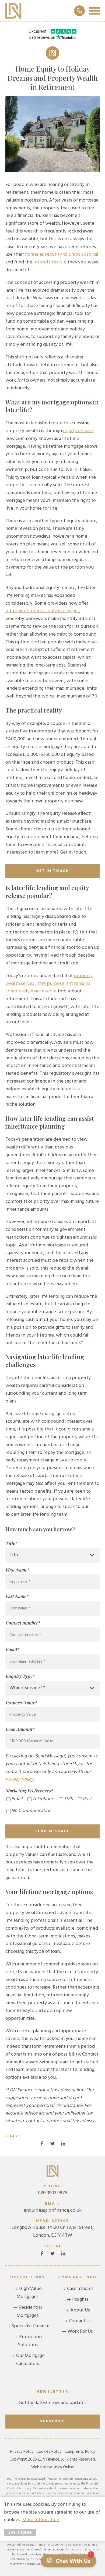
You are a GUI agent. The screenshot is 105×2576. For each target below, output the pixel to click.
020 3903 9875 (53, 2190)
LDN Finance (13, 11)
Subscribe (52, 2421)
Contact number (23, 1623)
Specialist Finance (30, 2326)
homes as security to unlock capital (62, 254)
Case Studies (80, 2289)
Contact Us (80, 2321)
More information (41, 2520)
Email (12, 1649)
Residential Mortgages (29, 2312)
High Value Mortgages (29, 2293)
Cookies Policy (49, 2452)
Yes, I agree (20, 2533)
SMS (68, 1799)
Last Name (17, 1596)
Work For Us (80, 2332)
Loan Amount (20, 1729)
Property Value (21, 1703)
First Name (17, 1570)
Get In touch (52, 871)
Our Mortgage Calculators (30, 2360)
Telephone (43, 1799)
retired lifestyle (50, 262)
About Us (80, 2310)
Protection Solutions (30, 2341)
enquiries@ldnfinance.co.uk (52, 2207)
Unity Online (63, 2467)
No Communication (31, 1811)
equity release (78, 431)
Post (87, 1799)
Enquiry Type (20, 1676)
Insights (80, 2300)
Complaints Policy (80, 2452)
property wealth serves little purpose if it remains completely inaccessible (49, 984)
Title (11, 1543)
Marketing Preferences (29, 1791)
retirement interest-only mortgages (42, 611)
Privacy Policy (19, 1780)
